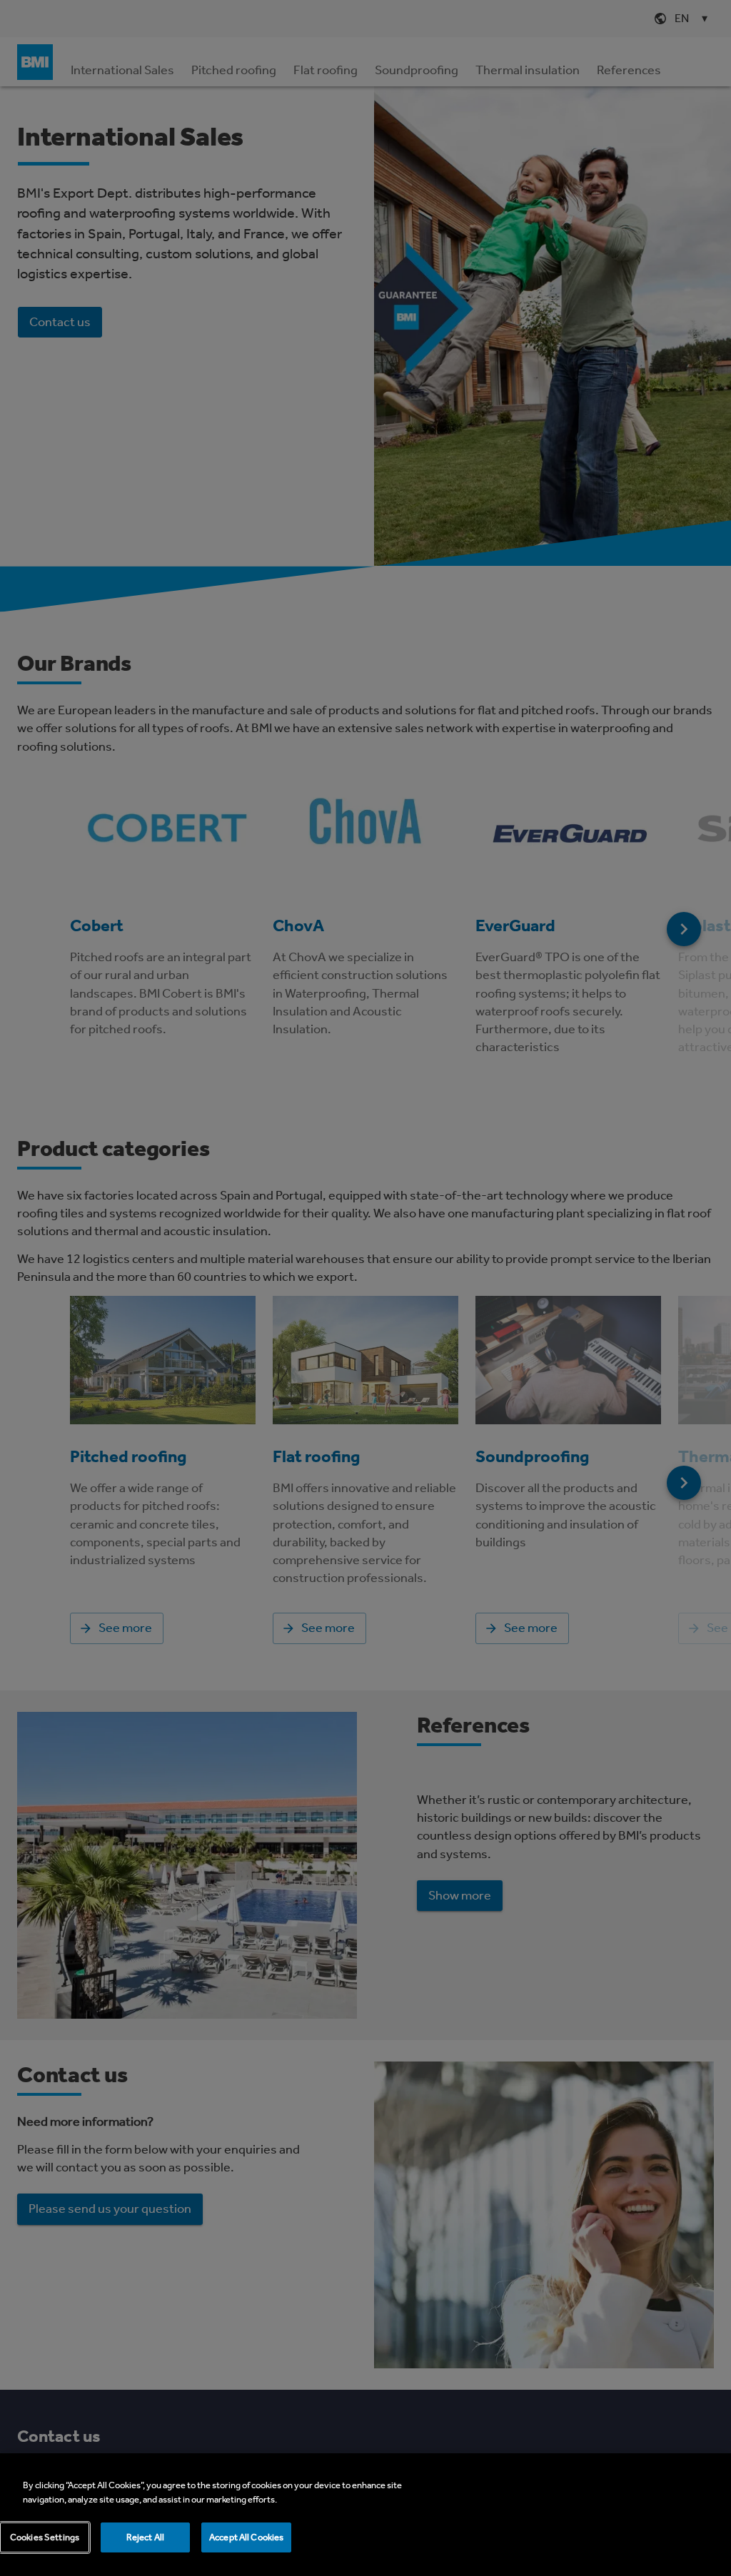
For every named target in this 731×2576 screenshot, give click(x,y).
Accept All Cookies (246, 2537)
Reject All (145, 2537)
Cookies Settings (45, 2537)
